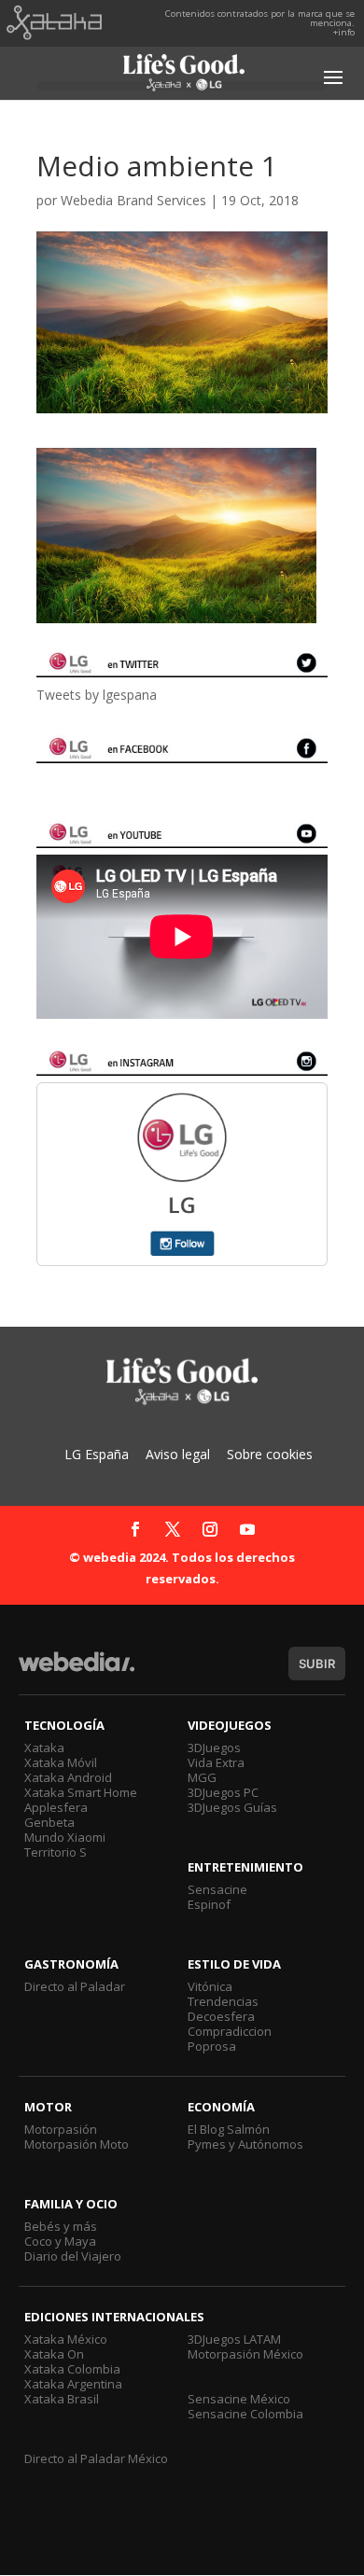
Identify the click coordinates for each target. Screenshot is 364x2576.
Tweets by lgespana (97, 695)
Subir (317, 1664)
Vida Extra (216, 1762)
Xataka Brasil (62, 2399)
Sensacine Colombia (245, 2414)
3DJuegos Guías (232, 1807)
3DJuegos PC (223, 1792)
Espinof (209, 1904)
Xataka (44, 1748)
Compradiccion (230, 2031)
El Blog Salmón (229, 2129)
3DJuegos (214, 1748)
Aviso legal (178, 1454)
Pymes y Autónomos (245, 2144)
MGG (202, 1777)
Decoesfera (221, 2016)
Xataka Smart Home (81, 1792)
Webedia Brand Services (133, 200)
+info (344, 32)
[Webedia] (77, 1671)
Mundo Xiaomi (65, 1837)
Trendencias (223, 2001)
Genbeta (49, 1822)
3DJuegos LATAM (234, 2339)
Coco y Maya (60, 2241)
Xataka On (54, 2354)
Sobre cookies (270, 1454)
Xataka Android (68, 1777)
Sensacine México (239, 2399)
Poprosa (212, 2046)
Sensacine (217, 1889)
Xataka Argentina (73, 2384)
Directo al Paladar (75, 1986)
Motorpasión (61, 2129)
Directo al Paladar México (96, 2458)
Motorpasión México (245, 2354)
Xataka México (66, 2339)
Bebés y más (61, 2226)
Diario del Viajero (73, 2256)
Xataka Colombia (72, 2369)
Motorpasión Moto (77, 2144)
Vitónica (210, 1986)
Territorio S (56, 1852)
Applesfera (56, 1807)
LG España (97, 1454)
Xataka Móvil (61, 1762)
